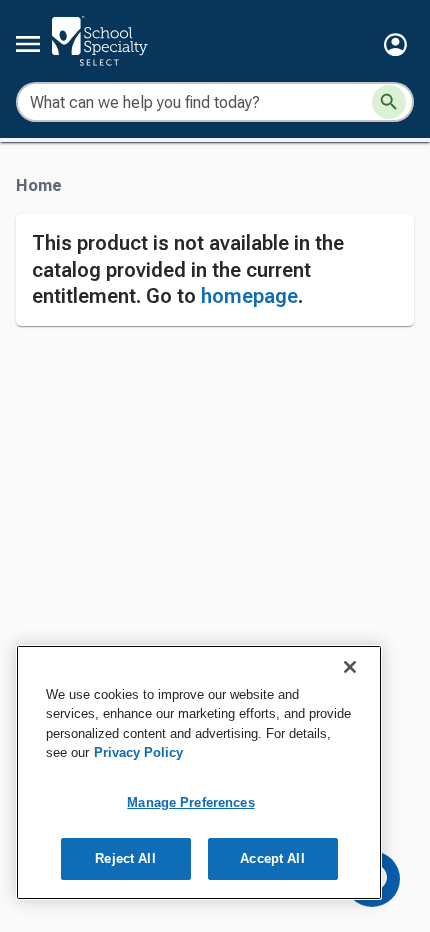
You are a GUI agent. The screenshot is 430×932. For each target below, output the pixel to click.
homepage (249, 296)
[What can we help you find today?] (389, 102)
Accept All (272, 858)
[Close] (350, 667)
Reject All (125, 858)
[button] (395, 44)
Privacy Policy (138, 752)
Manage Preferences (190, 802)
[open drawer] (28, 44)
